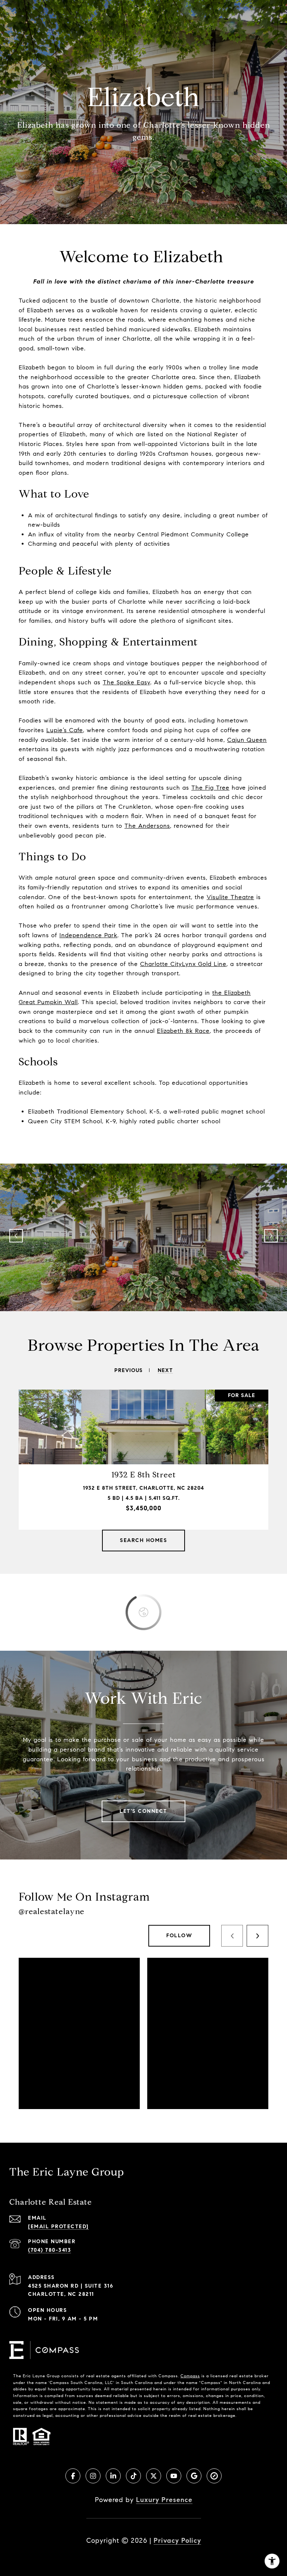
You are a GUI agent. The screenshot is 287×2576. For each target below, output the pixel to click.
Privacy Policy (177, 2541)
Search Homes (143, 1540)
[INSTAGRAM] (93, 2476)
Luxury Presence (164, 2500)
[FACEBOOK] (73, 2476)
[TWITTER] (154, 2476)
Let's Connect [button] (143, 1811)
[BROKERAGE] (214, 2476)
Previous (16, 1236)
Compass (190, 2376)
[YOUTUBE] (174, 2476)
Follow (179, 1936)
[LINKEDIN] (113, 2476)
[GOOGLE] (194, 2476)
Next (271, 1236)
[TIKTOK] (133, 2476)
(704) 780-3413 (50, 2250)
